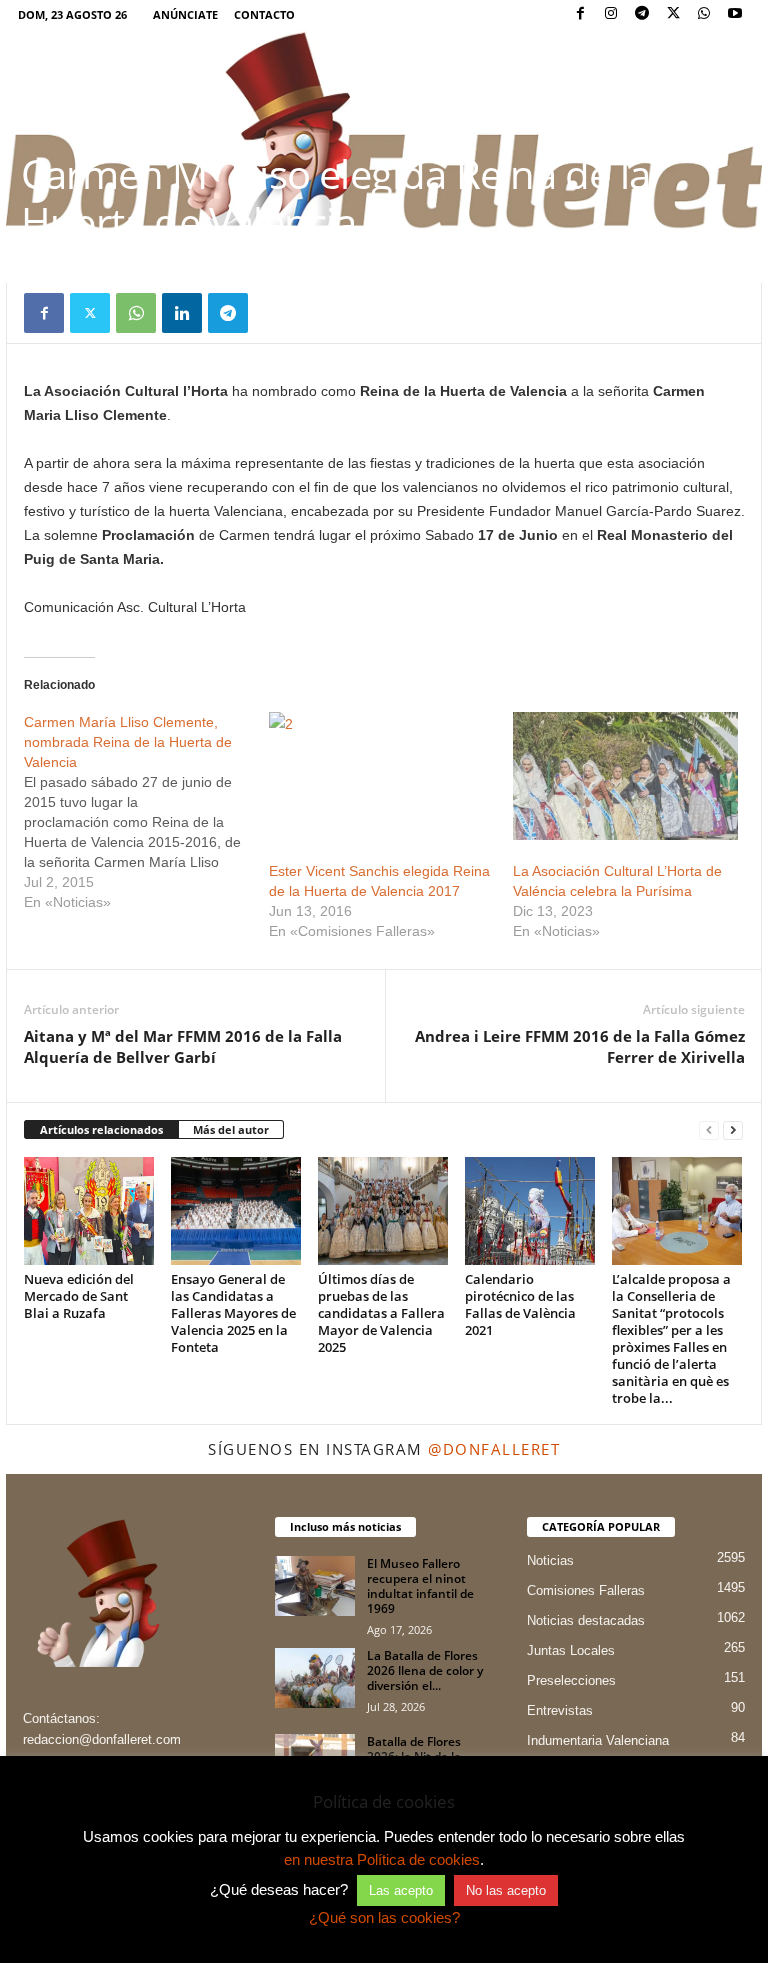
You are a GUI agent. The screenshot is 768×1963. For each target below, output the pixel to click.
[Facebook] (580, 14)
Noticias (550, 1560)
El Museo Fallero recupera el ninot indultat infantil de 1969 (420, 1586)
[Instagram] (611, 14)
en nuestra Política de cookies (382, 1859)
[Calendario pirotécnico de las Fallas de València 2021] (530, 1211)
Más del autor (231, 1129)
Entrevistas (560, 1710)
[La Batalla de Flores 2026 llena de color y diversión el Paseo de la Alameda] (315, 1678)
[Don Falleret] (384, 132)
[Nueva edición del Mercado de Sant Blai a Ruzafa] (89, 1211)
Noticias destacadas (586, 1620)
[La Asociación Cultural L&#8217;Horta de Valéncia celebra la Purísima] (625, 776)
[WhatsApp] (704, 14)
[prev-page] (709, 1130)
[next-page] (733, 1130)
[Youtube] (735, 14)
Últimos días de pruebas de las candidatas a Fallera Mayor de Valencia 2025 (381, 1313)
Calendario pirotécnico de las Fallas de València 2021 (520, 1304)
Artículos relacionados (101, 1129)
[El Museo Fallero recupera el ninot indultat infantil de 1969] (315, 1586)
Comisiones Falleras (586, 1590)
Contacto (264, 14)
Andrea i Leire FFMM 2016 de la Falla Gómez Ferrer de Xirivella (580, 1046)
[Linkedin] (182, 313)
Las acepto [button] (401, 1890)
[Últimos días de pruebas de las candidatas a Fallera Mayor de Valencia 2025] (383, 1211)
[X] (673, 14)
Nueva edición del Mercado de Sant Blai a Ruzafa (79, 1296)
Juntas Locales (571, 1650)
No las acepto (506, 1890)
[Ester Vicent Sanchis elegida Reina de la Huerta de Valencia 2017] (381, 776)
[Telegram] (642, 14)
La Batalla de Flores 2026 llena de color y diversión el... (425, 1670)
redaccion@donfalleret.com (102, 1739)
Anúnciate (185, 14)
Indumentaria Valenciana (598, 1740)
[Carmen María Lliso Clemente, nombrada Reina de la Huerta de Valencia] (146, 812)
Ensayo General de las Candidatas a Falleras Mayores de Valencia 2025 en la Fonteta (233, 1313)
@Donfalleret (494, 1449)
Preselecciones (571, 1680)
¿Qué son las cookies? (384, 1917)
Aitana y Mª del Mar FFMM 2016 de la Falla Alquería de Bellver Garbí (183, 1046)
